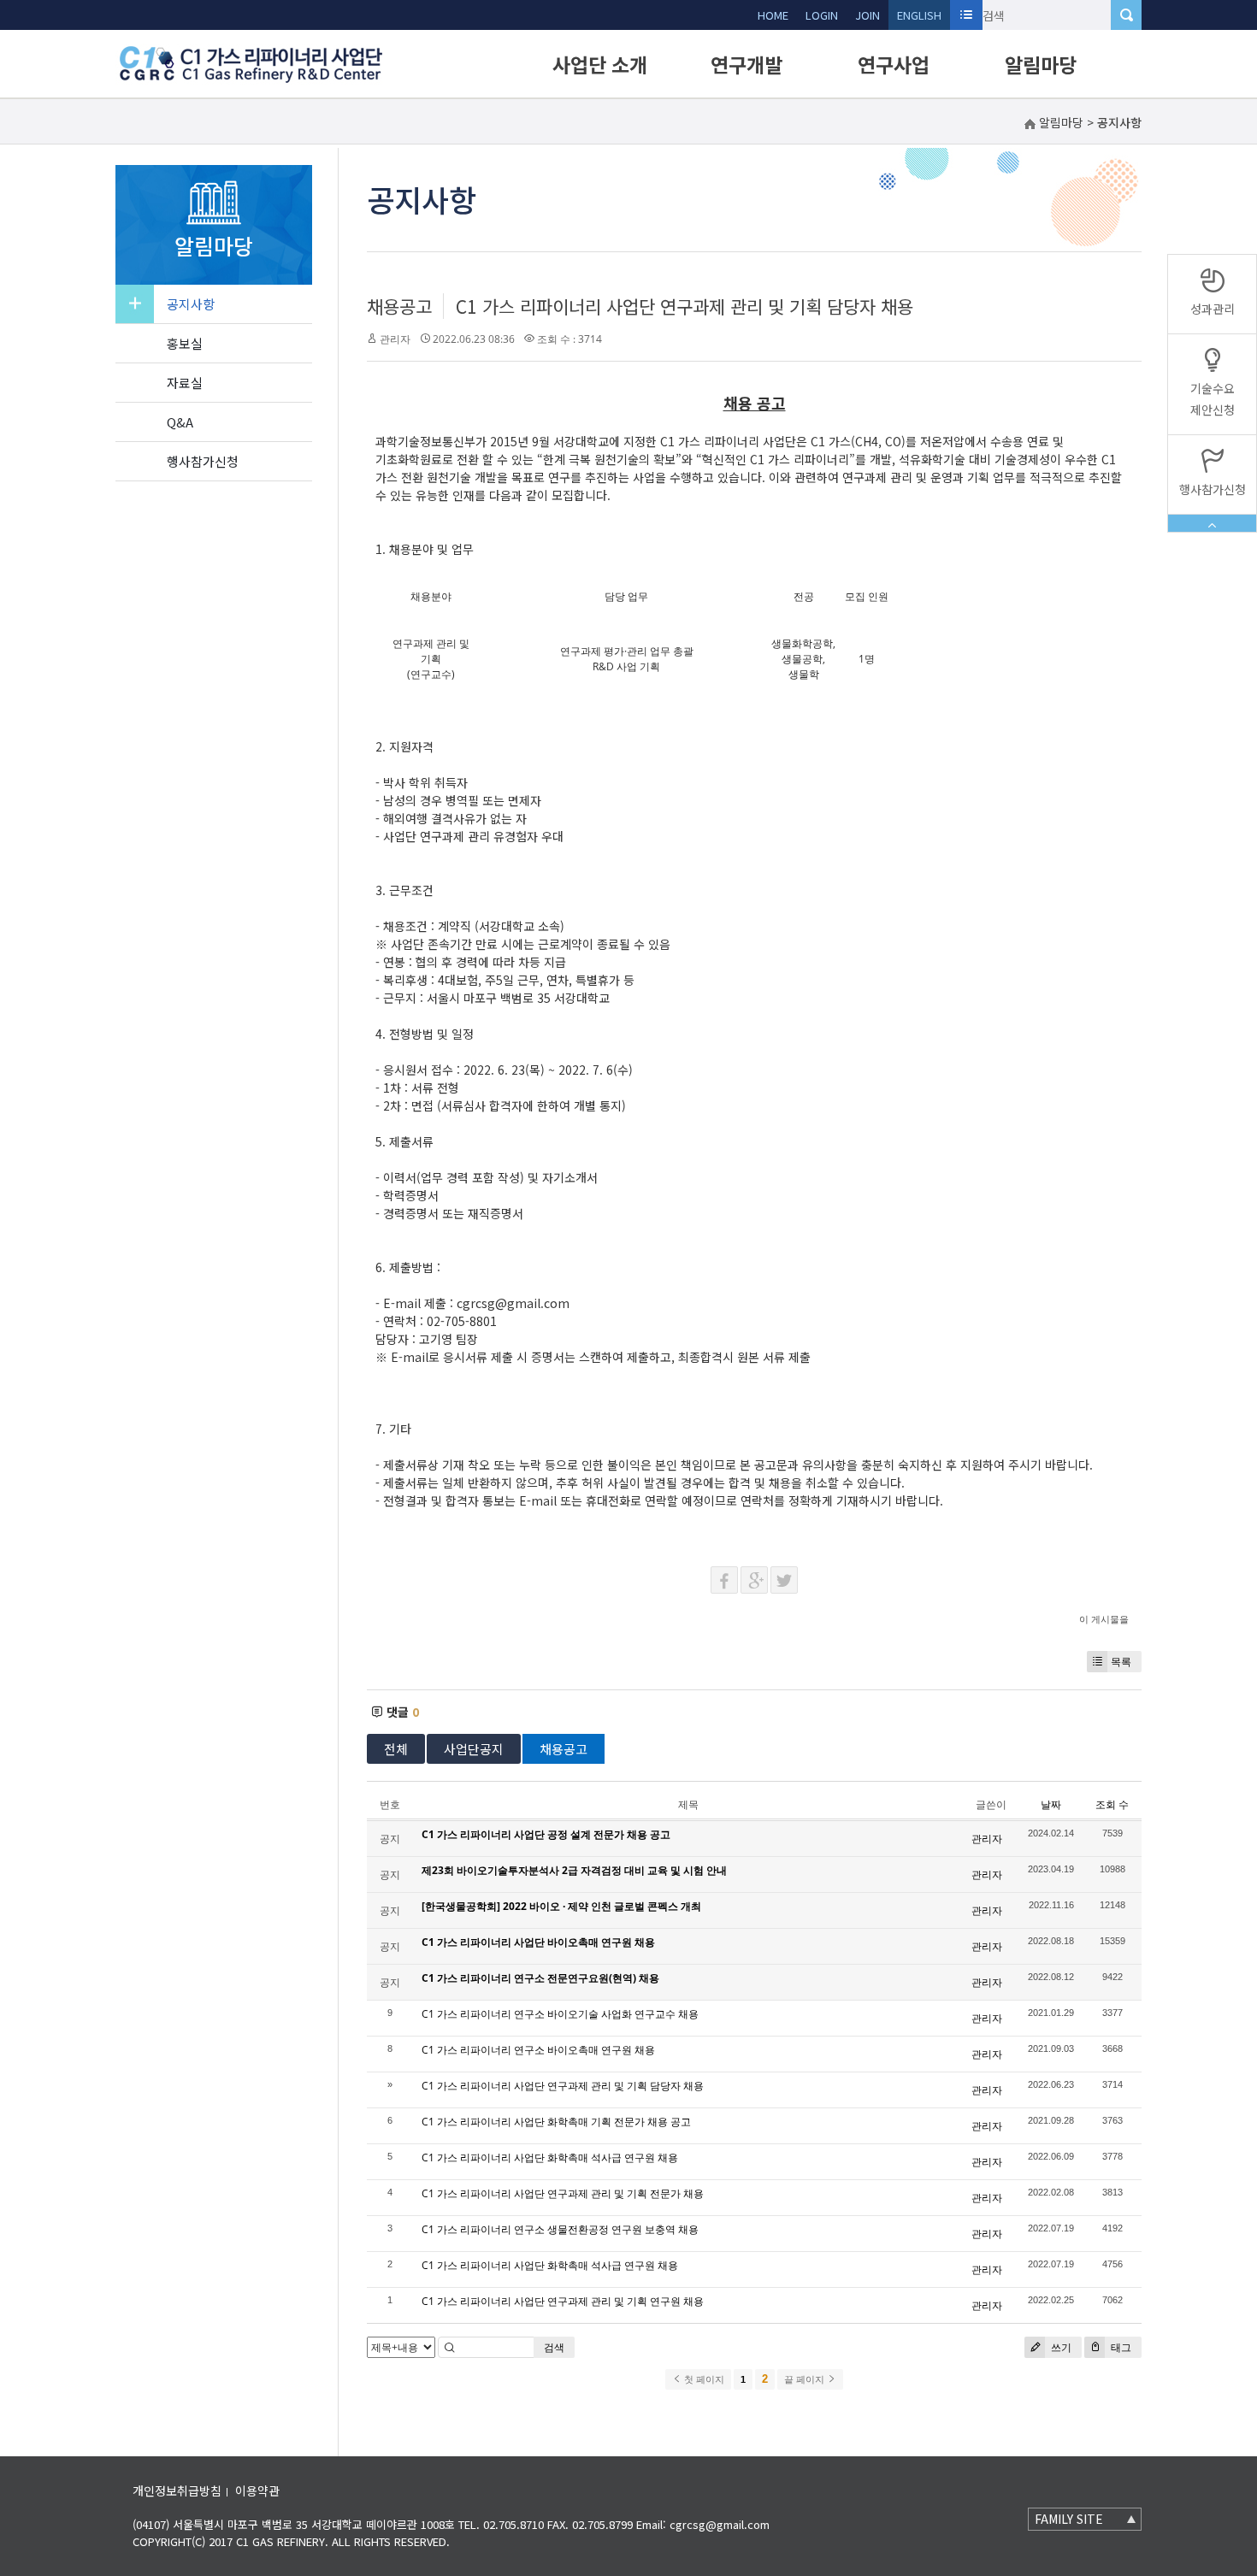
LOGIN (822, 15)
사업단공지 (474, 1749)
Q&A (180, 422)
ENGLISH (919, 15)
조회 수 (1112, 1804)
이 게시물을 (1104, 1619)
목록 (1121, 1662)
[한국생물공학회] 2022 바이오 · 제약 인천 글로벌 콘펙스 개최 (561, 1906)
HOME (773, 15)
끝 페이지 (806, 2379)
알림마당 (1041, 64)
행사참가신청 (203, 461)
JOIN (868, 15)
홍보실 (185, 343)
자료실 (185, 383)
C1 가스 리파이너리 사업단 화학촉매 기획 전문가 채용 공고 (556, 2122)
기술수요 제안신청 (1213, 399)
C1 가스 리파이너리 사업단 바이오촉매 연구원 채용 (538, 1942)
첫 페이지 (703, 2379)
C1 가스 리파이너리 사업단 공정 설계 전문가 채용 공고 (546, 1834)
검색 (554, 2347)
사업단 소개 (600, 64)
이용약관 (257, 2491)
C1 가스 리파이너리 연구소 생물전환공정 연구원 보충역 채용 (560, 2229)
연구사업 (894, 64)
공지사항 (191, 304)
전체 (396, 1749)
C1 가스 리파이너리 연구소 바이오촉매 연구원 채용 (538, 2050)
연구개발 (747, 64)
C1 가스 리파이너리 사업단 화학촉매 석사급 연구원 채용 (550, 2157)
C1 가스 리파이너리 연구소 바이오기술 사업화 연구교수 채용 (560, 2014)
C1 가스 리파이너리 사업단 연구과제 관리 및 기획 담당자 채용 (685, 306)
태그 (1120, 2347)
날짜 (1051, 1804)
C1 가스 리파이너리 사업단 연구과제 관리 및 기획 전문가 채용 (563, 2193)
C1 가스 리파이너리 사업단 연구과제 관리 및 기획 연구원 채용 (563, 2301)
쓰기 (1060, 2347)
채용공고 (399, 306)
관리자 (395, 339)
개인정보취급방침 (177, 2491)
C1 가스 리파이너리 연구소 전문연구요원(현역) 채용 (540, 1978)
